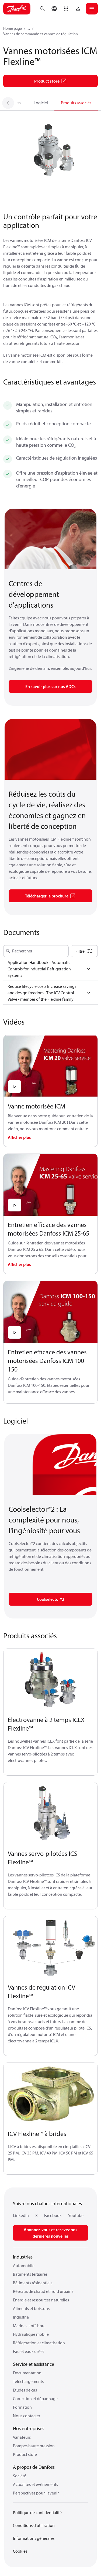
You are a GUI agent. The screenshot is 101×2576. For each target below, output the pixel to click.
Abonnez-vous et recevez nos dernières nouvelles (50, 2233)
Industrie (21, 2317)
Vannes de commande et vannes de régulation (41, 34)
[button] (66, 9)
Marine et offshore (29, 2326)
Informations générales (34, 2538)
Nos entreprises (29, 2428)
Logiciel (41, 103)
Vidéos (15, 103)
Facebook (53, 2215)
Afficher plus (19, 1137)
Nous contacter (27, 2416)
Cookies (20, 2551)
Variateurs (22, 2437)
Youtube (76, 2215)
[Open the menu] (92, 9)
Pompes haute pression (34, 2446)
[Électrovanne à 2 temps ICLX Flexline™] (50, 1680)
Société (20, 2476)
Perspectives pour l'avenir (36, 2493)
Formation (22, 2407)
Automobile (24, 2265)
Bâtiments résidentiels (33, 2283)
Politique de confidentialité (37, 2512)
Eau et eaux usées (29, 2351)
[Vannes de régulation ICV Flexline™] (50, 1947)
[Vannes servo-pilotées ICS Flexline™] (50, 1814)
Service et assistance (34, 2364)
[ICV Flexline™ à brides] (50, 2094)
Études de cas (25, 2390)
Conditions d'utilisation (34, 2525)
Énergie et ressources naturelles (41, 2300)
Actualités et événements (35, 2484)
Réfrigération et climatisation (39, 2343)
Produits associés (76, 103)
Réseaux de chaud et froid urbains (43, 2291)
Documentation (27, 2373)
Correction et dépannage (35, 2398)
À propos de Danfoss (34, 2467)
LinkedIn (21, 2215)
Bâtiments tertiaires (30, 2274)
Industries (23, 2257)
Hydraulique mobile (31, 2334)
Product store (25, 2454)
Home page (13, 28)
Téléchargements (28, 2381)
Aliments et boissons (31, 2308)
